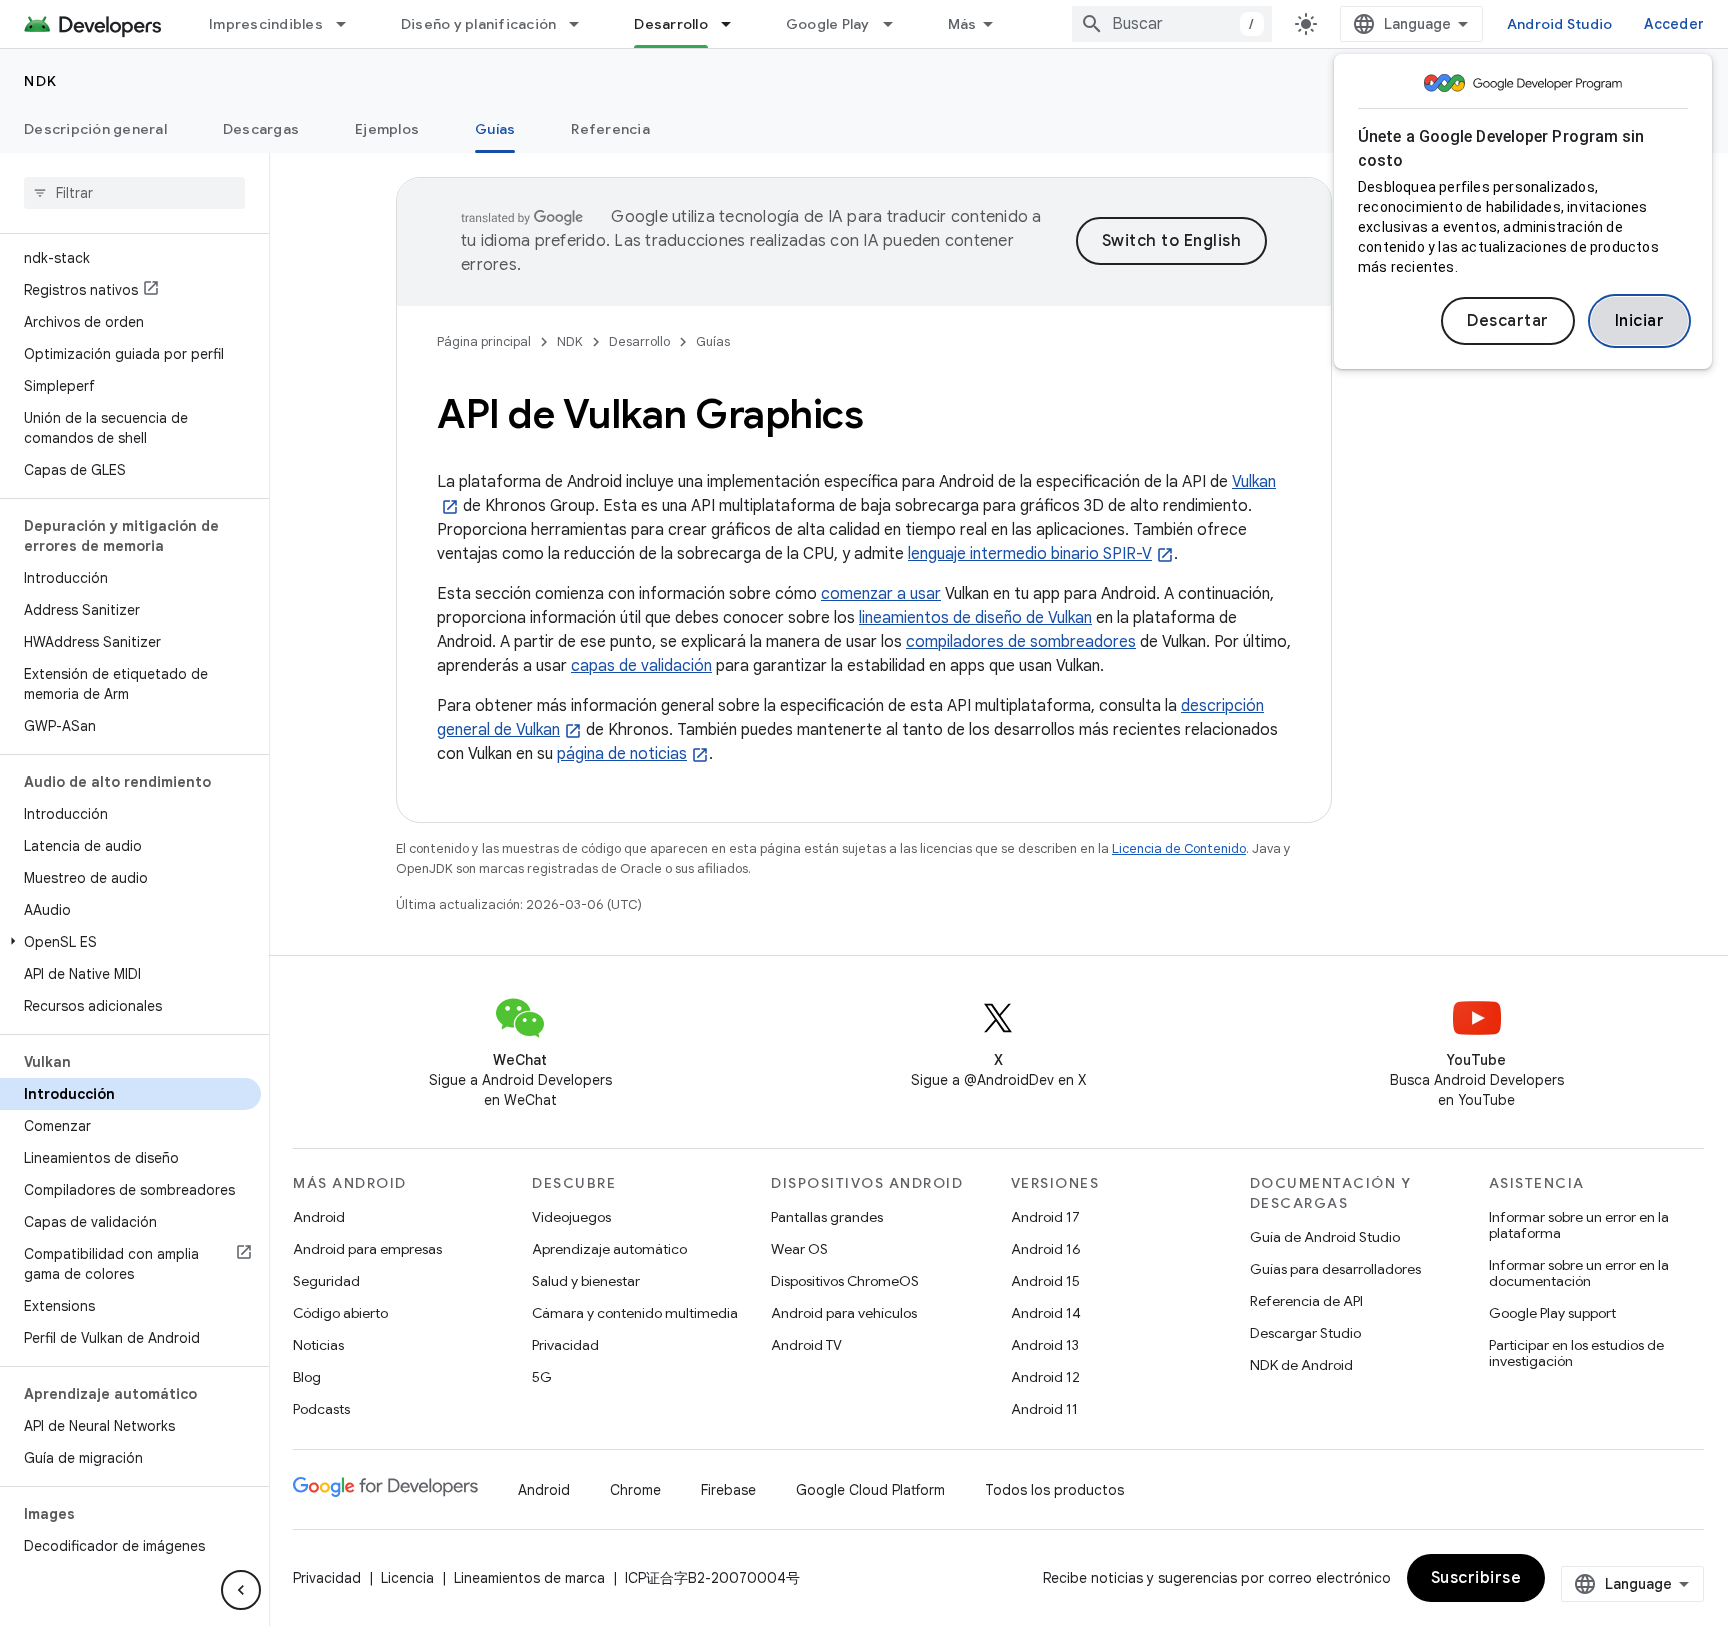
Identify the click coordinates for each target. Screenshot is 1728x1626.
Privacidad (565, 1345)
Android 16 (1046, 1249)
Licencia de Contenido (1179, 848)
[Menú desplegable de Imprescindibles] (350, 24)
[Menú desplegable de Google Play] (897, 24)
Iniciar (1640, 321)
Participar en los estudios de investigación (1576, 1353)
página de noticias (622, 754)
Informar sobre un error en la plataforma (1579, 1225)
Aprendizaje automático (609, 1249)
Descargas (261, 129)
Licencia (407, 1578)
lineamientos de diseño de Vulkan (975, 618)
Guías (495, 129)
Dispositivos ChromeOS (845, 1281)
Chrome (635, 1490)
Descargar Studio (1305, 1333)
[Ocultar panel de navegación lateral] (241, 1590)
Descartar (1508, 321)
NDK (41, 81)
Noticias (318, 1345)
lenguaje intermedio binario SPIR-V (1030, 554)
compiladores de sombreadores (1021, 642)
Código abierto (340, 1313)
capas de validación (641, 666)
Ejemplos (387, 129)
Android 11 (1044, 1409)
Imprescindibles (266, 24)
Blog (307, 1377)
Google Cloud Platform (870, 1490)
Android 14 (1046, 1313)
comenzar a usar (881, 594)
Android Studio (1560, 24)
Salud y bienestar (586, 1281)
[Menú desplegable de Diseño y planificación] (583, 24)
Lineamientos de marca (529, 1578)
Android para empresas (367, 1249)
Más (962, 24)
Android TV (806, 1345)
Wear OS (799, 1249)
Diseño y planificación (479, 24)
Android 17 (1045, 1217)
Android (319, 1217)
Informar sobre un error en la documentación (1579, 1273)
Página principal (484, 341)
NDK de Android (1301, 1365)
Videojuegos (571, 1217)
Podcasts (321, 1409)
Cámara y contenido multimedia (635, 1313)
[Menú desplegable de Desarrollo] (735, 24)
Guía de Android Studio (1325, 1237)
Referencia (610, 129)
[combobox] (1172, 24)
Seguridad (326, 1281)
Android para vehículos (844, 1313)
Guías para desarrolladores (1335, 1269)
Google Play (828, 24)
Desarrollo (671, 24)
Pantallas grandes (827, 1217)
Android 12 (1045, 1377)
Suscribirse (1476, 1578)
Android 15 (1045, 1281)
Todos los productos (1054, 1490)
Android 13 (1045, 1345)
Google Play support (1552, 1313)
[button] (130, 942)
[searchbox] (134, 193)
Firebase (728, 1490)
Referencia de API (1306, 1301)
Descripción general (95, 129)
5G (542, 1377)
